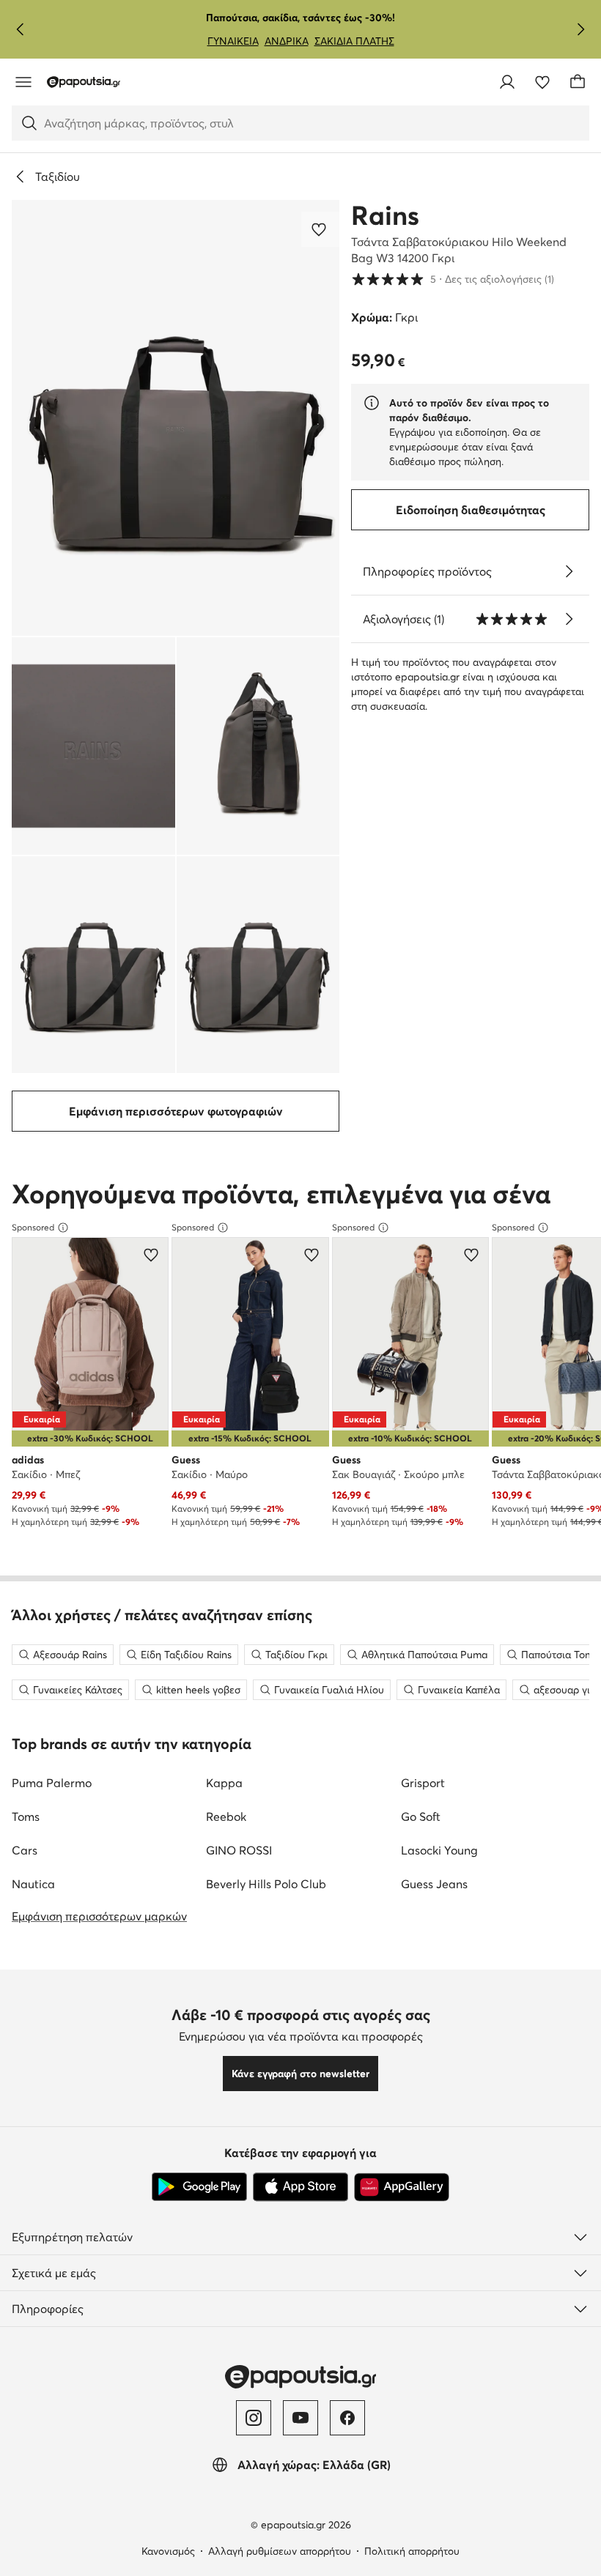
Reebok (226, 1816)
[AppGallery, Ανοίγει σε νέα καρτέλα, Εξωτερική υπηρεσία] (402, 2187)
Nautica (33, 1884)
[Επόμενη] (580, 29)
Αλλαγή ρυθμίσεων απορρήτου (280, 2551)
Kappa (224, 1783)
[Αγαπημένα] (542, 82)
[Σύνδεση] (507, 82)
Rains (385, 215)
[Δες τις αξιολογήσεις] (569, 619)
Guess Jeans (434, 1884)
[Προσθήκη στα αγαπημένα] (320, 229)
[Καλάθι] (578, 82)
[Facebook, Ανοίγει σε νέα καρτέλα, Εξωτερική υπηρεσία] (347, 2418)
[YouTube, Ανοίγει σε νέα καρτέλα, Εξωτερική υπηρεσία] (300, 2418)
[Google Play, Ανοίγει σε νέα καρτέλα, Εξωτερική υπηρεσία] (199, 2187)
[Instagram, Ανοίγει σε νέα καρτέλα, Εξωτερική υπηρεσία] (254, 2418)
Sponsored (33, 1227)
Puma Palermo (52, 1783)
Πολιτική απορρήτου (412, 2551)
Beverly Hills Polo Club (266, 1884)
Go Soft (421, 1816)
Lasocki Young (439, 1850)
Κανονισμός (168, 2551)
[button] (176, 418)
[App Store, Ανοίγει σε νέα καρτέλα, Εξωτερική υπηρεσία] (300, 2187)
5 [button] (453, 279)
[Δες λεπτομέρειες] (569, 571)
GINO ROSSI (239, 1850)
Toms (26, 1816)
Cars (25, 1850)
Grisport (423, 1783)
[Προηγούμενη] (21, 29)
